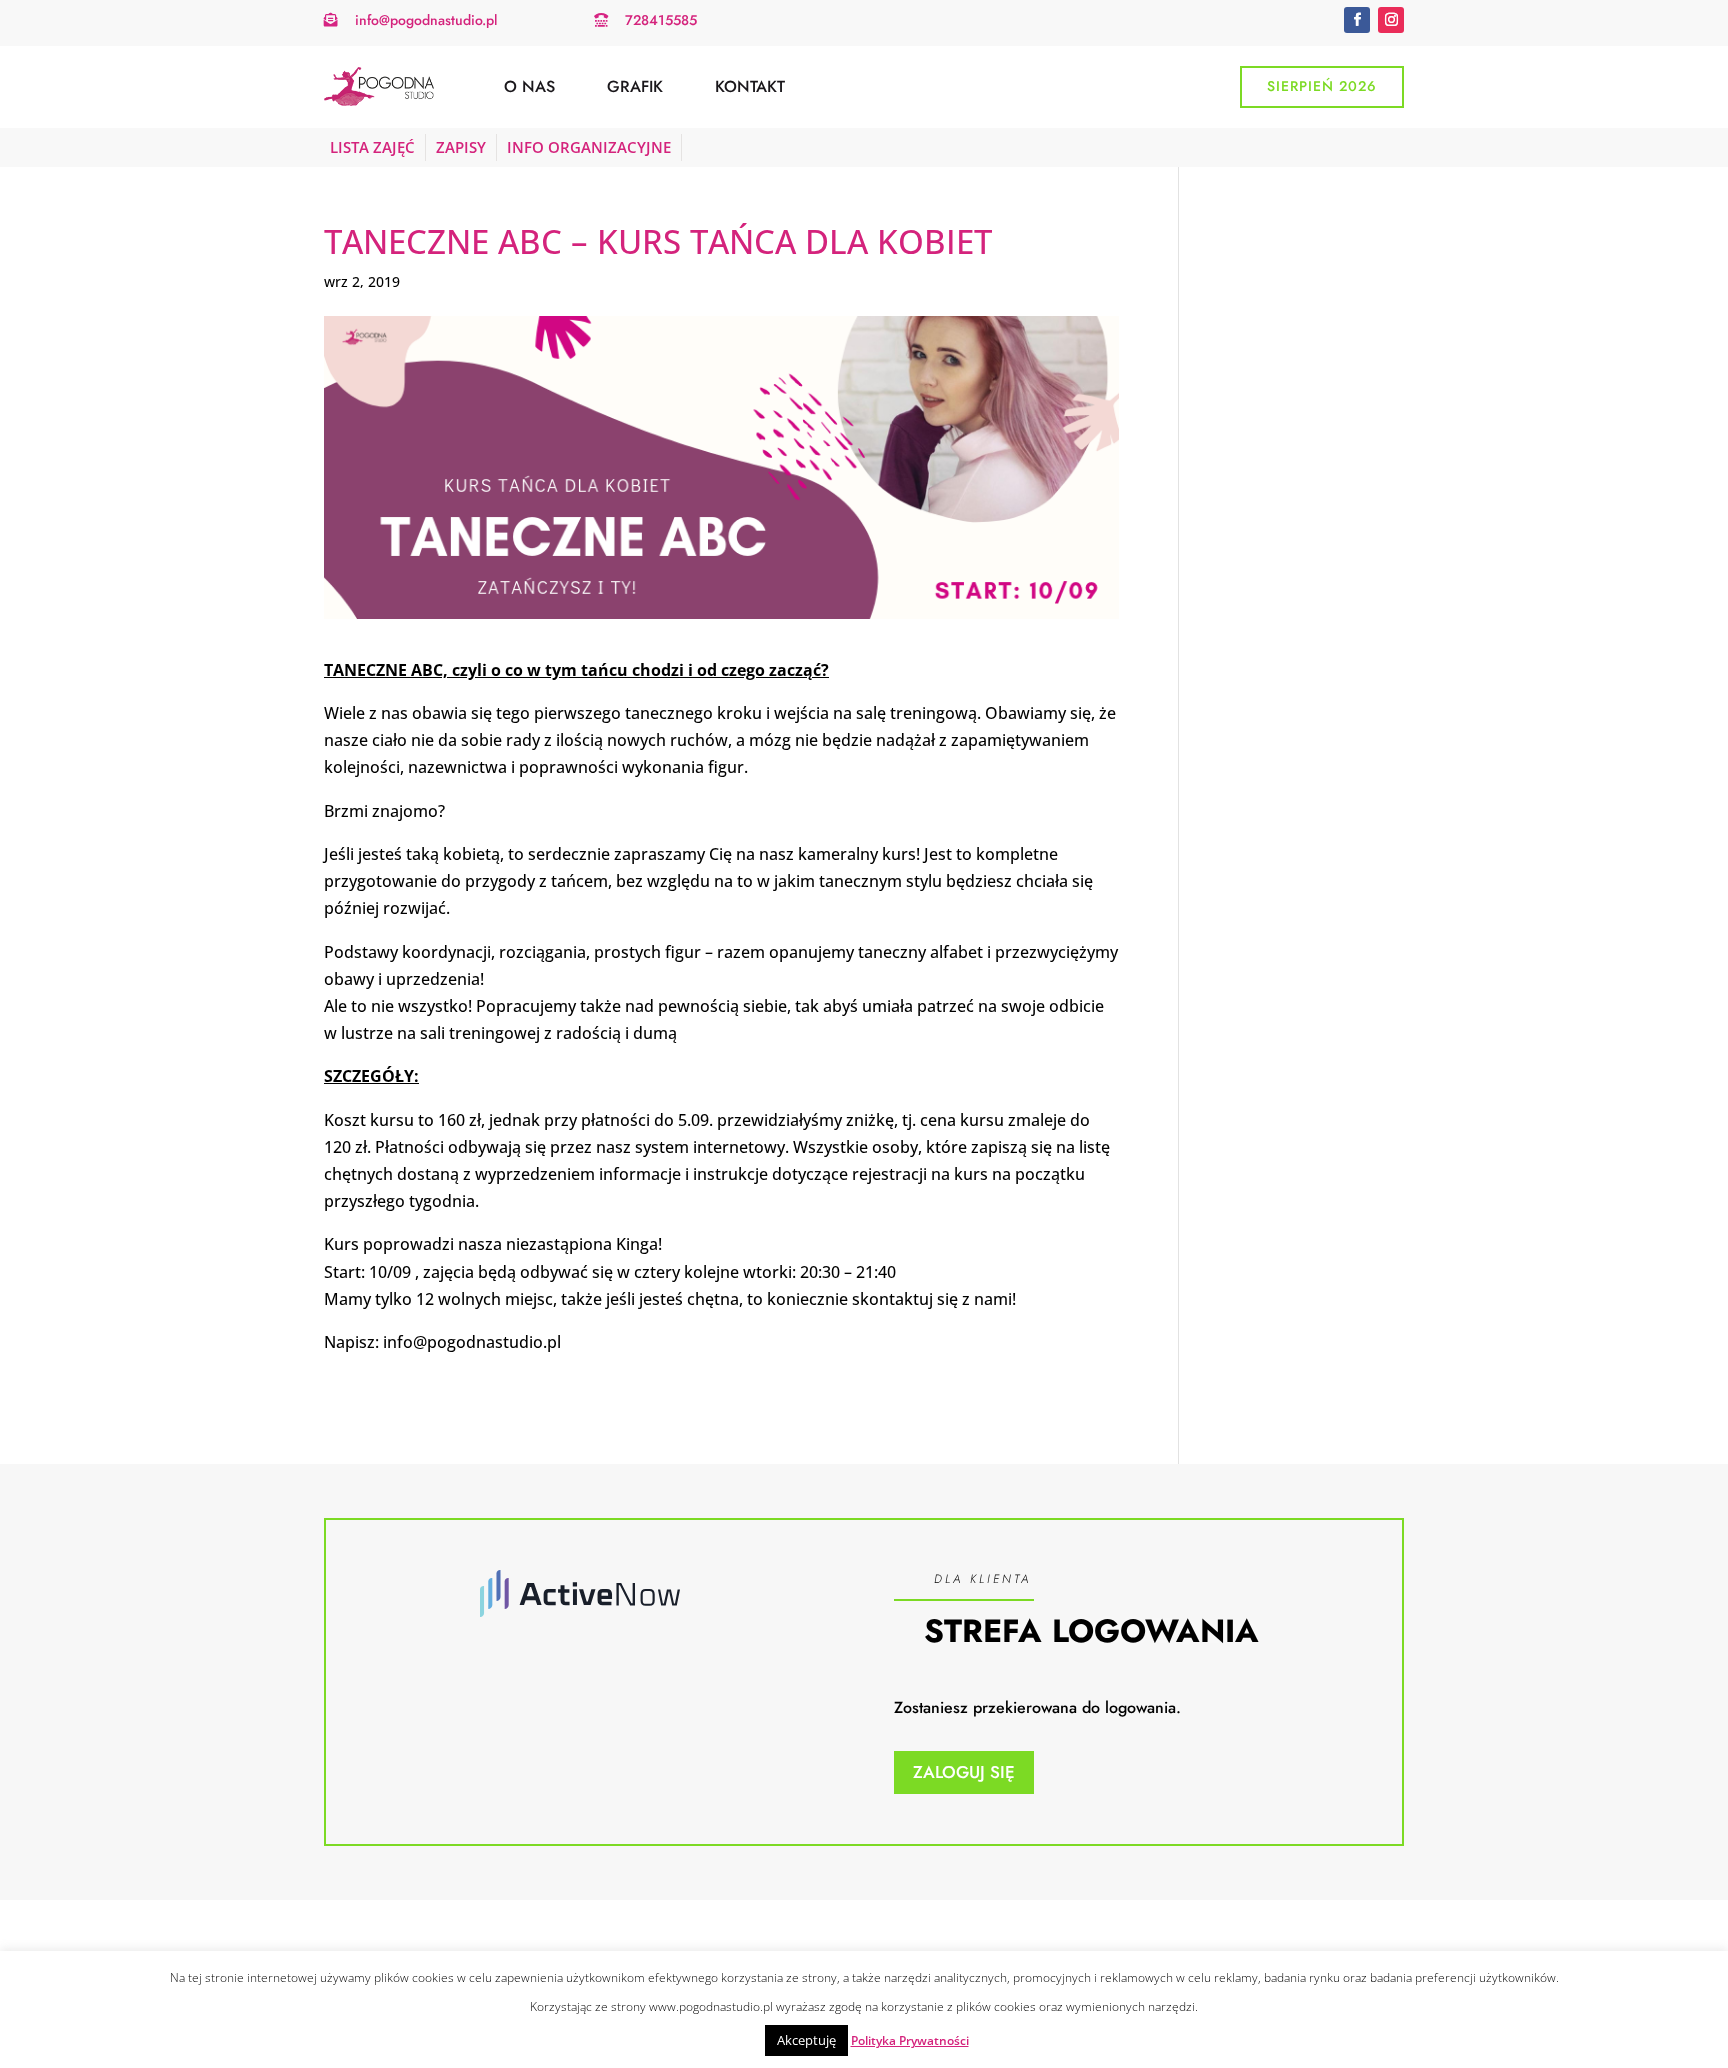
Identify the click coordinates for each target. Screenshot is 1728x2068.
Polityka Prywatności (910, 2040)
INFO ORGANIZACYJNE (589, 147)
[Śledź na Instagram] (1391, 20)
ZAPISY (461, 147)
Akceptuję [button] (806, 2040)
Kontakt (750, 86)
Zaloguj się (964, 1772)
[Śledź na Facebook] (1357, 20)
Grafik (635, 86)
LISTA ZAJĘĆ (372, 147)
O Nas (529, 86)
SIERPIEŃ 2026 (1322, 86)
